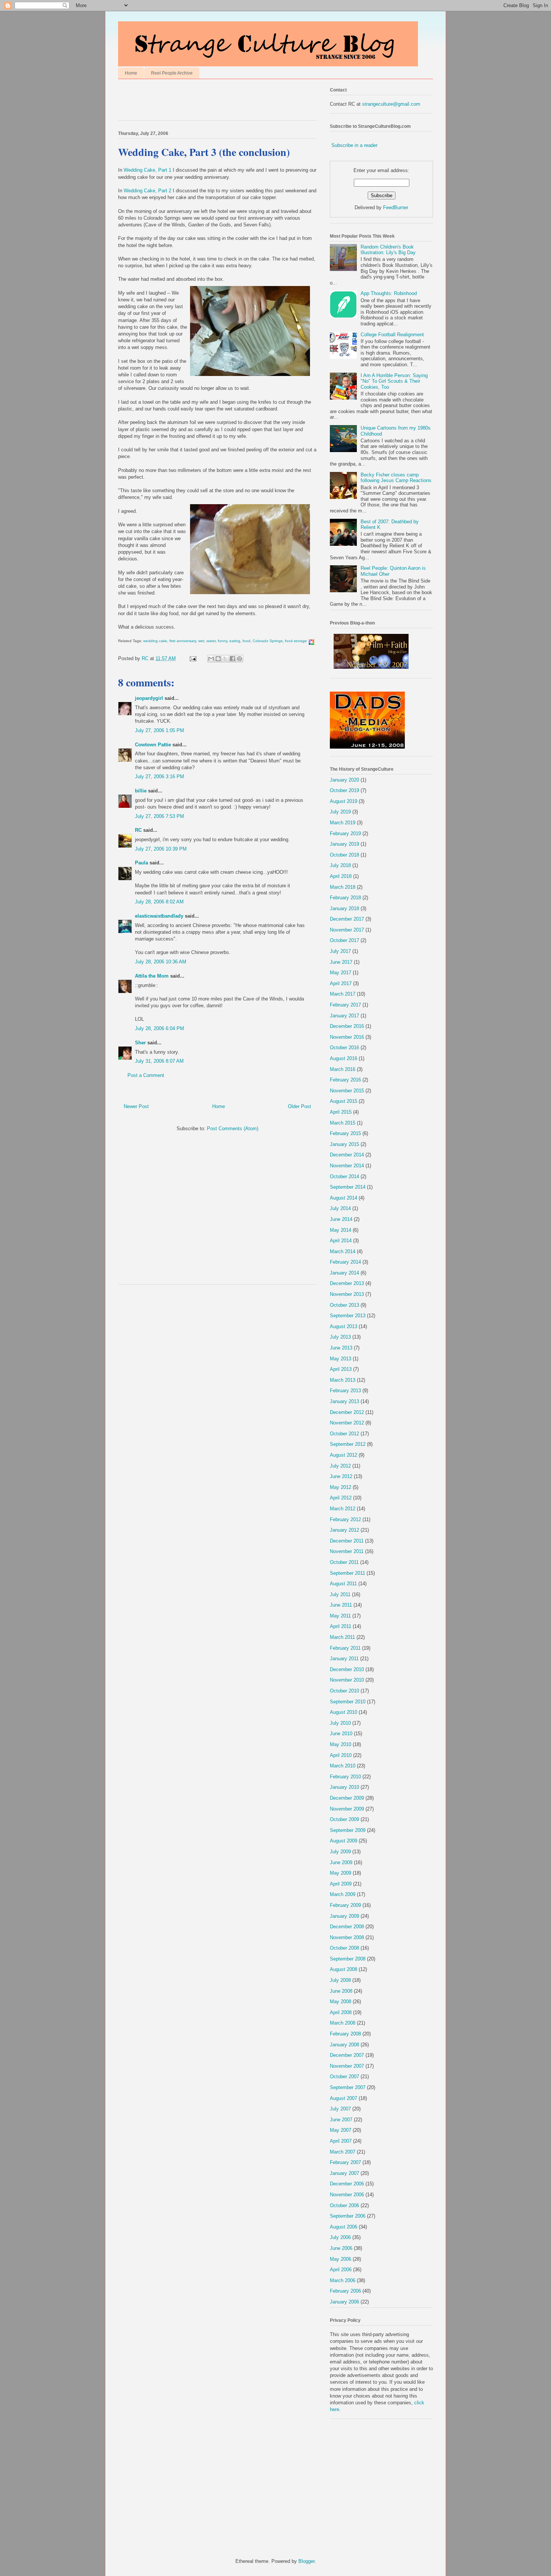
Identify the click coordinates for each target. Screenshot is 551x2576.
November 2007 (347, 2066)
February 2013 (345, 1391)
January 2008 (344, 2045)
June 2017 (341, 962)
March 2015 (343, 1123)
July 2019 (340, 812)
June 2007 (341, 2120)
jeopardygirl (149, 698)
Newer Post (136, 1106)
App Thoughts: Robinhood (389, 293)
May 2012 (341, 1487)
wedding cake (155, 641)
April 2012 (341, 1498)
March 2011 (342, 1637)
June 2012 (341, 1476)
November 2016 (347, 1037)
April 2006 (341, 2270)
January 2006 (344, 2302)
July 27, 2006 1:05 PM (159, 730)
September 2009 (348, 1830)
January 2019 (344, 844)
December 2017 (347, 919)
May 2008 (341, 2002)
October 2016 (344, 1048)
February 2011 (345, 1648)
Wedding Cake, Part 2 (147, 191)
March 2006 (343, 2280)
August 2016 (344, 1058)
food (246, 641)
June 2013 (341, 1348)
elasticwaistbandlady (159, 916)
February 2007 (345, 2162)
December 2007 (347, 2055)
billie (141, 791)
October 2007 (344, 2077)
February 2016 (345, 1080)
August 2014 (344, 1198)
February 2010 (345, 1777)
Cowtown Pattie (153, 745)
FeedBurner (396, 207)
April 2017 (341, 983)
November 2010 (347, 1680)
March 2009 (343, 1894)
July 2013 (340, 1337)
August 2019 (344, 801)
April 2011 (341, 1626)
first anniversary (183, 641)
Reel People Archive (172, 73)
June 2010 (341, 1734)
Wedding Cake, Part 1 (147, 170)
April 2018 (341, 876)
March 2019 (343, 823)
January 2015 (344, 1144)
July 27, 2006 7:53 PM (159, 816)
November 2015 (347, 1091)
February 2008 (345, 2034)
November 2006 (347, 2195)
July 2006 (340, 2237)
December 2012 (347, 1412)
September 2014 (348, 1187)
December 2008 (347, 1927)
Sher (140, 1043)
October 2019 (344, 790)
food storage (296, 641)
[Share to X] (225, 659)
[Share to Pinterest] (240, 659)
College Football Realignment (392, 335)
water (211, 641)
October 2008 (344, 1948)
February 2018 (345, 898)
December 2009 (347, 1798)
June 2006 (341, 2248)
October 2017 (344, 940)
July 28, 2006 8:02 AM (159, 902)
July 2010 (340, 1723)
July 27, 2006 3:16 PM (159, 777)
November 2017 (347, 930)
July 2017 (340, 951)
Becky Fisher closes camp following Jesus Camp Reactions (396, 478)
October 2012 (344, 1434)
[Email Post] (192, 658)
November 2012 (347, 1423)
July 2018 (340, 865)
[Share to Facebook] (232, 659)
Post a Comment (146, 1075)
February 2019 (345, 833)
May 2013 (341, 1359)
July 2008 (340, 1980)
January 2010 (344, 1787)
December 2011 (347, 1541)
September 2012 (348, 1444)
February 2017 (345, 1005)
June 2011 (341, 1605)
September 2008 (348, 1959)
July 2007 (340, 2109)
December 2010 (347, 1669)
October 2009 (344, 1819)
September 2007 (348, 2087)
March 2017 (343, 994)
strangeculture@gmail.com (391, 104)
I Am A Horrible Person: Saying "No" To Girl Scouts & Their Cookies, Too (394, 381)
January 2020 (344, 780)
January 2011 (344, 1659)
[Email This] (211, 659)
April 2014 (341, 1241)
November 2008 (347, 1937)
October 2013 (344, 1305)
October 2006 (344, 2205)
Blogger (306, 2561)
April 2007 (341, 2141)
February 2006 (345, 2291)
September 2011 (347, 1573)
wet (201, 641)
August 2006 (344, 2227)
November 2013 (347, 1294)
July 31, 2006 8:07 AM (159, 1061)
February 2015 (345, 1133)
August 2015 (344, 1101)
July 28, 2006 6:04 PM (159, 1028)
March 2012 (343, 1509)
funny (222, 641)
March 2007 (343, 2152)
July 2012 (340, 1466)
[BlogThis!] (218, 659)
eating (235, 641)
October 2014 (344, 1176)
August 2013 (344, 1326)
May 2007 (341, 2130)
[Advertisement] (206, 102)
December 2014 (347, 1155)
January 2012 (344, 1530)
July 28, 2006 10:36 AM (161, 962)
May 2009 (341, 1873)
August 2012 (344, 1455)
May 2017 (341, 973)
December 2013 (347, 1283)
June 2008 (341, 1991)
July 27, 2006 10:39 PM (161, 849)
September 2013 (348, 1316)
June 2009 (341, 1862)
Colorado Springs (268, 641)
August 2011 (343, 1584)
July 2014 (340, 1208)
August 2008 (344, 1969)
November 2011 (347, 1551)
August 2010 (344, 1712)
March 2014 (343, 1251)
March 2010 (343, 1766)
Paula (141, 863)
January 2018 (344, 908)
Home (131, 73)
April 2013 (341, 1369)
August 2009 (344, 1841)
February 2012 (345, 1519)
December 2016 (347, 1026)
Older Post (299, 1106)
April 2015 (341, 1112)
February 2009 (345, 1905)
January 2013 (344, 1401)
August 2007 (344, 2098)
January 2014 (344, 1273)
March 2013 (343, 1380)
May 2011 (340, 1616)
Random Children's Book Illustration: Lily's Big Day (388, 250)
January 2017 (344, 1016)
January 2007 (344, 2173)
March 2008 (343, 2023)
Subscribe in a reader (354, 145)
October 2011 (344, 1562)
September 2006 (348, 2216)
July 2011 (340, 1594)
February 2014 (345, 1262)
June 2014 (341, 1219)
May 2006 (341, 2259)
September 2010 (348, 1702)
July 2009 (340, 1852)
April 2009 (341, 1884)
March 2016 (343, 1069)
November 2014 (347, 1166)
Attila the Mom (152, 976)
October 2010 (344, 1691)
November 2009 (347, 1809)
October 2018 (344, 855)
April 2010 (341, 1755)
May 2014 (341, 1230)
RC (138, 830)
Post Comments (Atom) (233, 1128)
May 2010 (341, 1744)
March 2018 (343, 887)
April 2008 (341, 2012)
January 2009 (344, 1916)
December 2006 (347, 2184)
